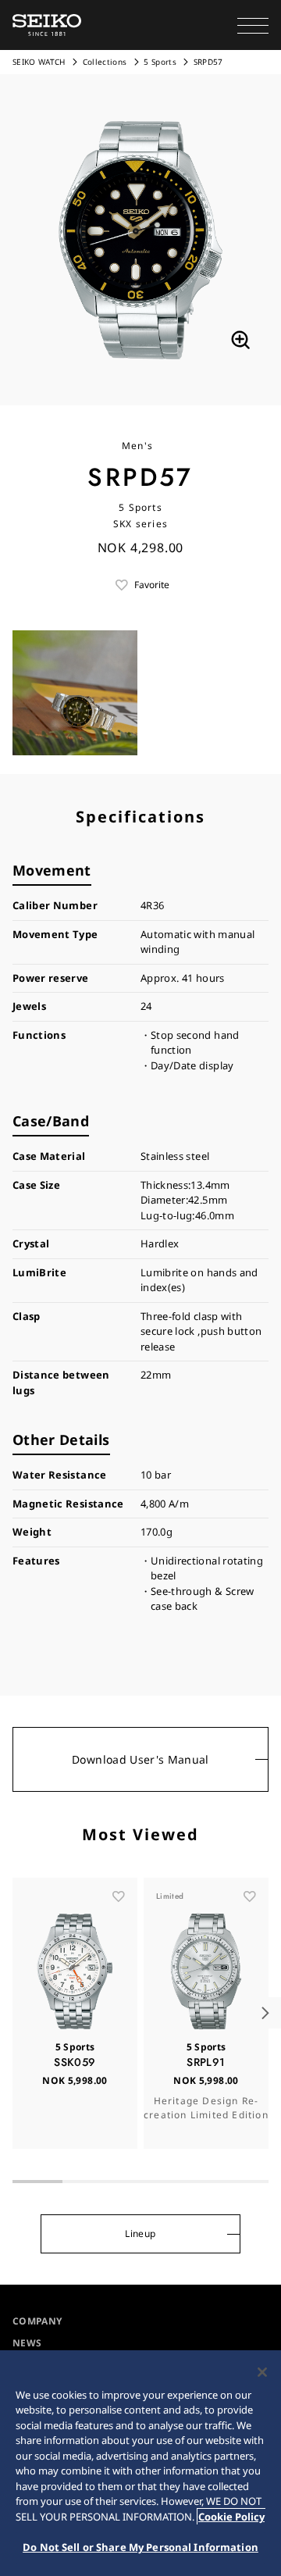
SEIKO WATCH (39, 62)
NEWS (27, 2343)
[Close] (262, 2372)
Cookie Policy (231, 2517)
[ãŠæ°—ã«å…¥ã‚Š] (119, 1896)
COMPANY (37, 2321)
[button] (253, 25)
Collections (105, 62)
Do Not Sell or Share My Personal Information (140, 2547)
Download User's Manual (140, 1759)
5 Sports (160, 62)
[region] (140, 2463)
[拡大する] (240, 340)
